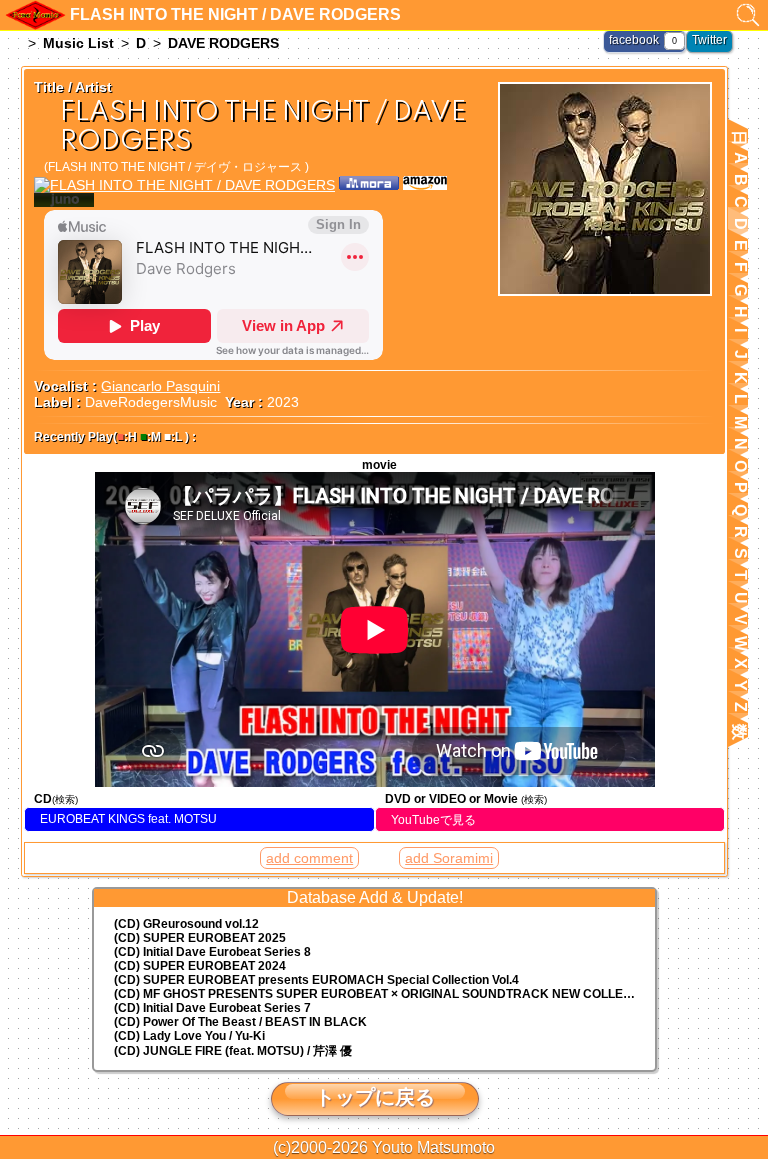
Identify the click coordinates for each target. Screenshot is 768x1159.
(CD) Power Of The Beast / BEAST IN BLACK (240, 1022)
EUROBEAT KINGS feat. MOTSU (128, 819)
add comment (309, 858)
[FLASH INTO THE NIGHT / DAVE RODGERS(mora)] (369, 185)
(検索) (65, 799)
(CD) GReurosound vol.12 (186, 924)
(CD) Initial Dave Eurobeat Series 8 (212, 952)
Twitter (709, 40)
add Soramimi (449, 858)
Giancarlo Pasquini (160, 386)
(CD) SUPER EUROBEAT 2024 (200, 966)
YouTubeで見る (433, 820)
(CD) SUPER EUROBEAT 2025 (200, 938)
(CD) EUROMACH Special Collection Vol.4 (316, 980)
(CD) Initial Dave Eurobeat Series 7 (212, 1008)
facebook (634, 40)
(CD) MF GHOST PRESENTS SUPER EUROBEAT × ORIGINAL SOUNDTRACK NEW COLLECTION (384, 994)
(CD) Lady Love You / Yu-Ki (189, 1036)
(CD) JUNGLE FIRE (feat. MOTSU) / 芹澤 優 (233, 1051)
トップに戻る (375, 1097)
